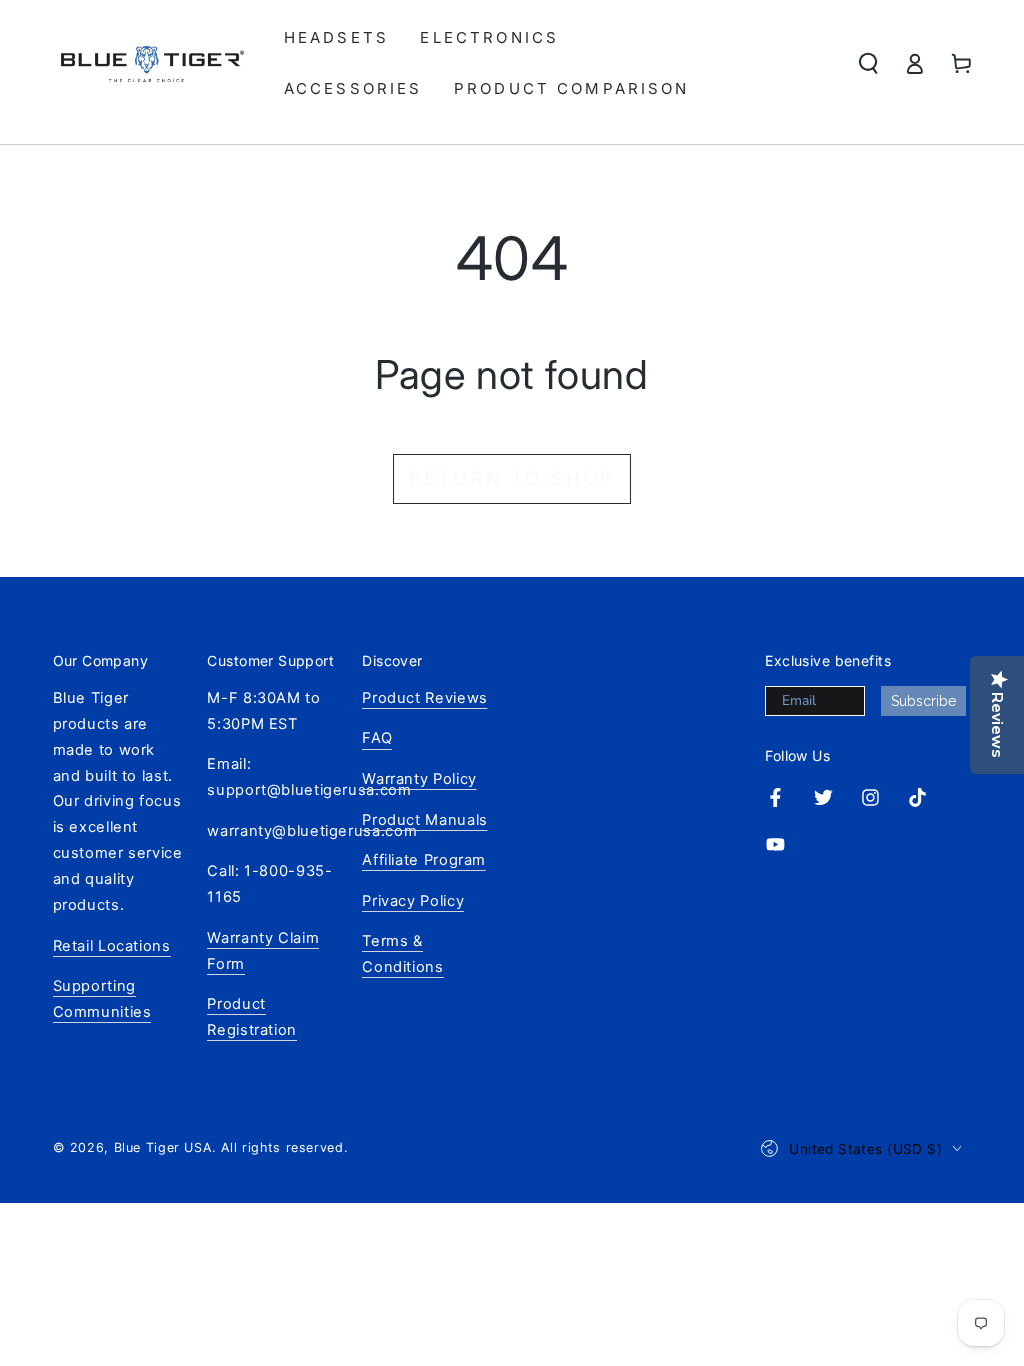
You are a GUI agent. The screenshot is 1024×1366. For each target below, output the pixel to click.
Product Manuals (424, 820)
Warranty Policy (419, 779)
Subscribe (923, 701)
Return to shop (512, 478)
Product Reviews (424, 698)
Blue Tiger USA (163, 1147)
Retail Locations (112, 946)
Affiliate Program (424, 860)
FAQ (377, 738)
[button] (869, 64)
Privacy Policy (413, 901)
